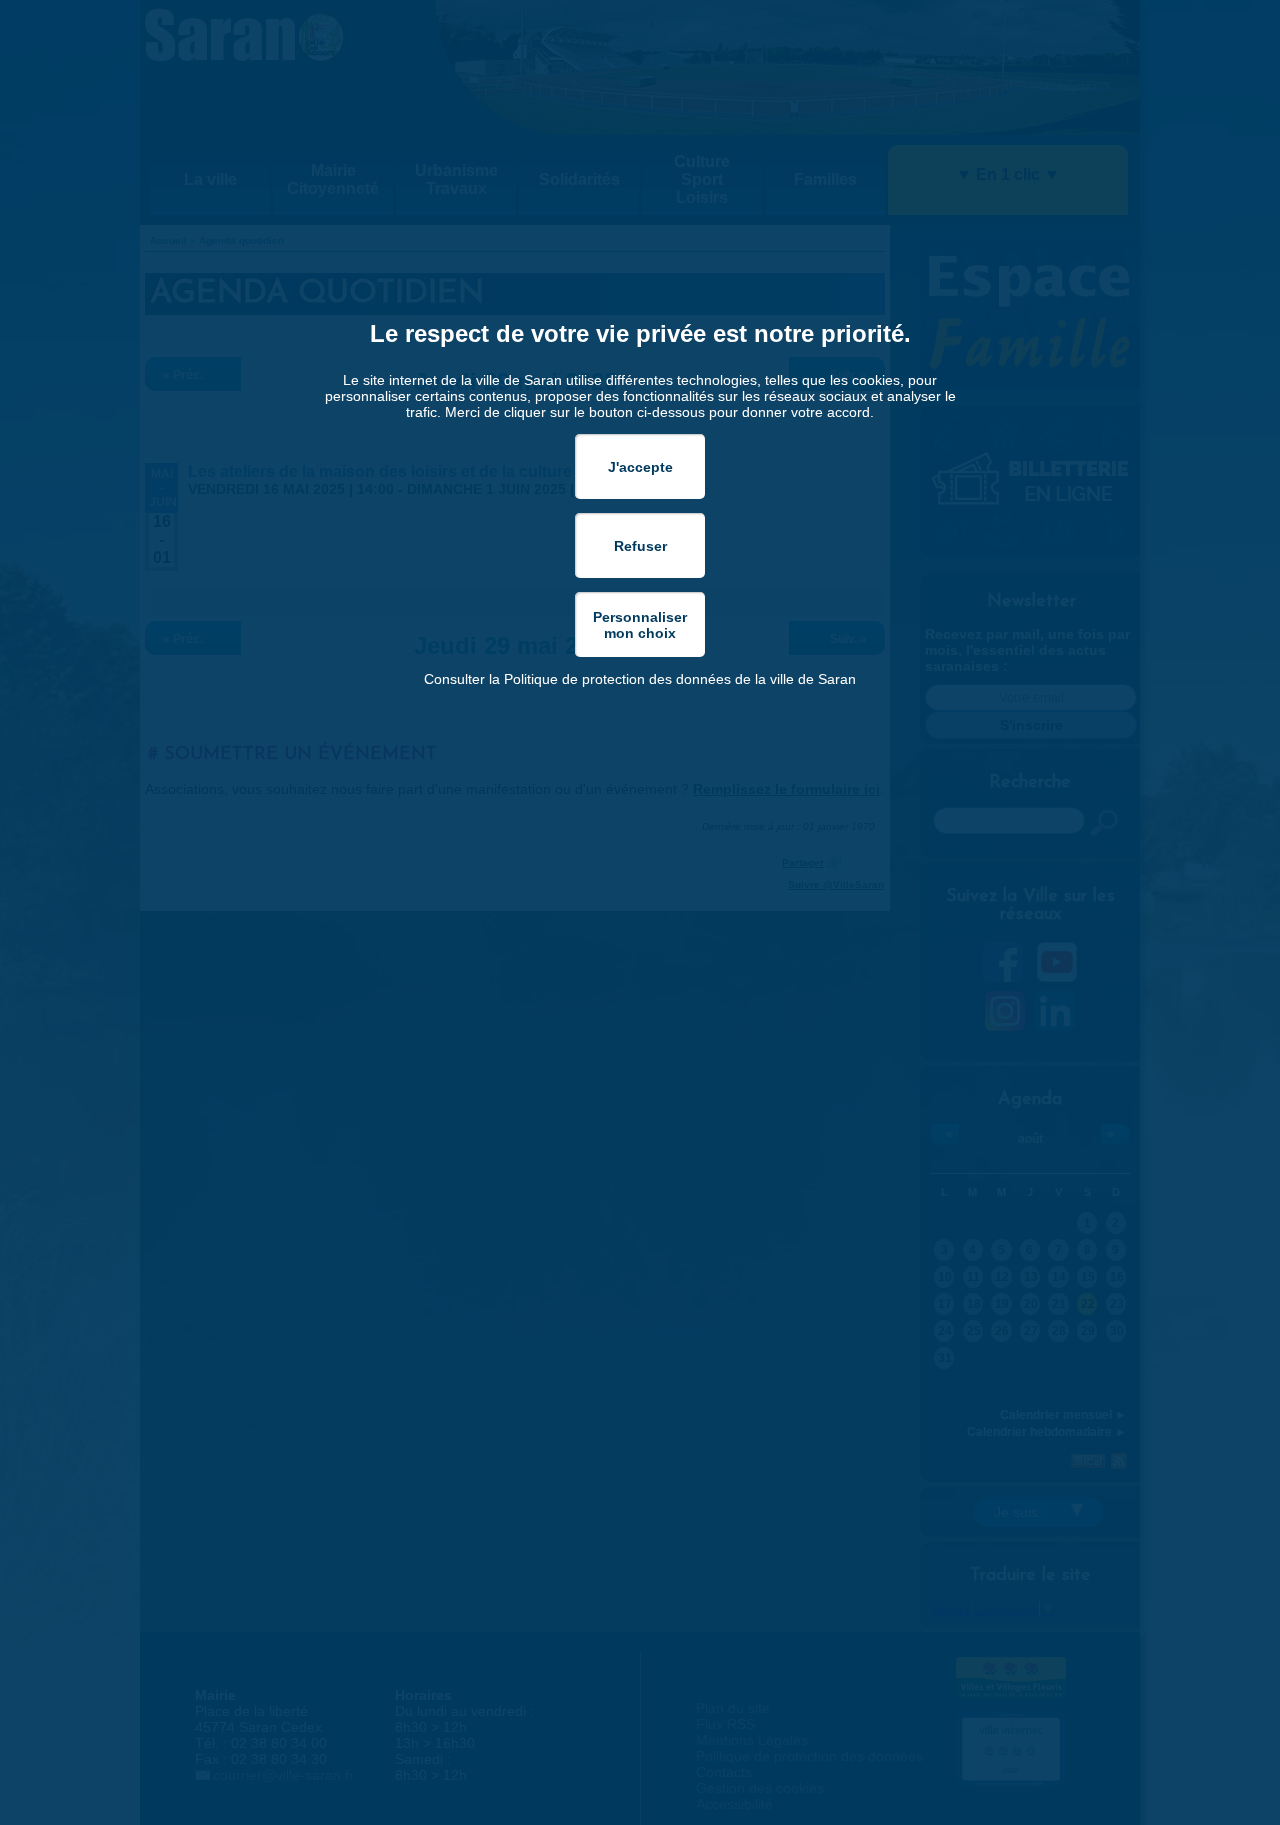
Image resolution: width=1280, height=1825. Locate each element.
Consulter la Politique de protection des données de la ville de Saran (640, 679)
